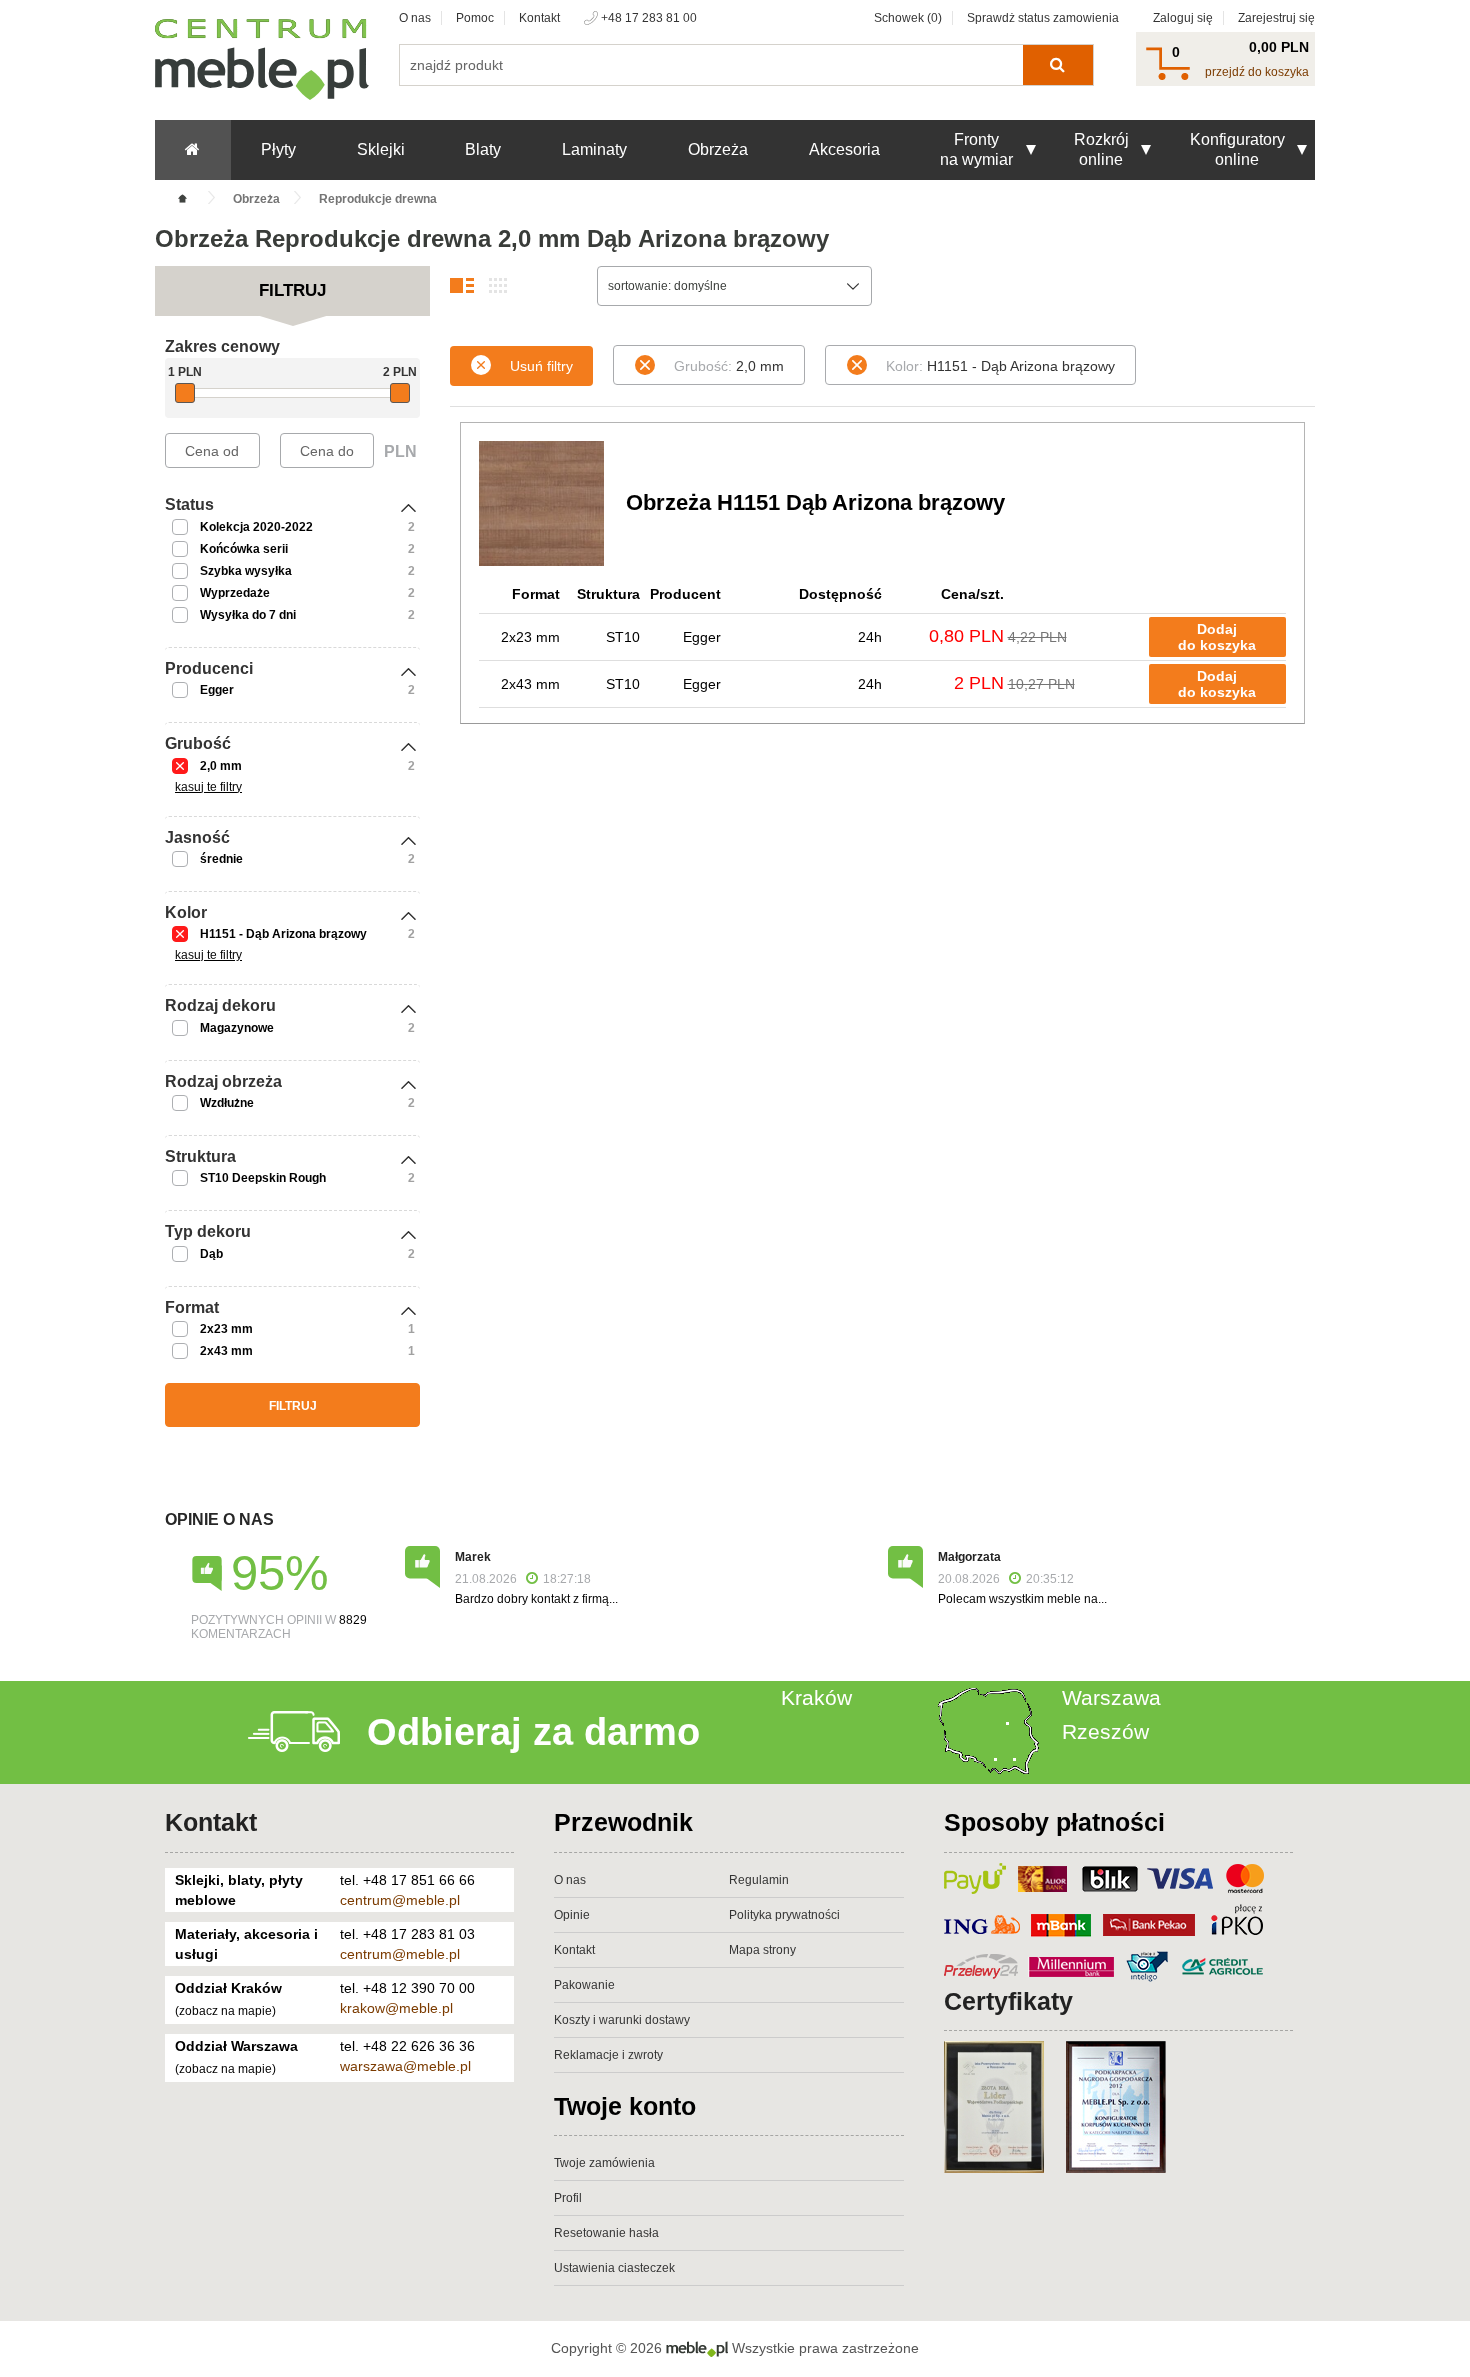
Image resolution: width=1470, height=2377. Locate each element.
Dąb (211, 1254)
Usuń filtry (541, 366)
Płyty (278, 149)
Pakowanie (584, 1985)
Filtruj (293, 1406)
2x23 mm (226, 1329)
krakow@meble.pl (396, 2008)
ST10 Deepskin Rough (263, 1178)
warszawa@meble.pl (405, 2066)
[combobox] (734, 286)
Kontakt (539, 18)
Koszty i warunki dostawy (622, 2020)
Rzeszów (1105, 1731)
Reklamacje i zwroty (608, 2055)
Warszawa (1111, 1697)
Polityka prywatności (784, 1915)
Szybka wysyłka (246, 571)
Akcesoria (844, 149)
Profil (568, 2198)
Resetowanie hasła (606, 2233)
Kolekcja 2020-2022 (256, 527)
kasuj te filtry (208, 787)
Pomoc (475, 18)
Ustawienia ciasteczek (614, 2268)
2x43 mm (226, 1351)
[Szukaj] (1057, 65)
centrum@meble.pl (400, 1900)
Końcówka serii (244, 549)
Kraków (816, 1697)
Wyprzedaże (235, 593)
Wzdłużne (227, 1103)
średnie (221, 859)
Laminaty (594, 149)
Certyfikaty (1008, 2001)
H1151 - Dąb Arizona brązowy (283, 934)
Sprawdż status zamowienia (1043, 18)
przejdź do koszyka (1257, 72)
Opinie (572, 1915)
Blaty (483, 149)
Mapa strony (762, 1950)
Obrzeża (718, 149)
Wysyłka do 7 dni (248, 615)
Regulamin (759, 1880)
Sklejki (381, 149)
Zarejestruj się (1276, 18)
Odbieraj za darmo (533, 1732)
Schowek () (908, 18)
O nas (415, 18)
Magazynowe (237, 1028)
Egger (217, 690)
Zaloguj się (1183, 18)
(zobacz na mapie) (225, 2011)
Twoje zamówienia (604, 2163)
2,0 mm (221, 766)
